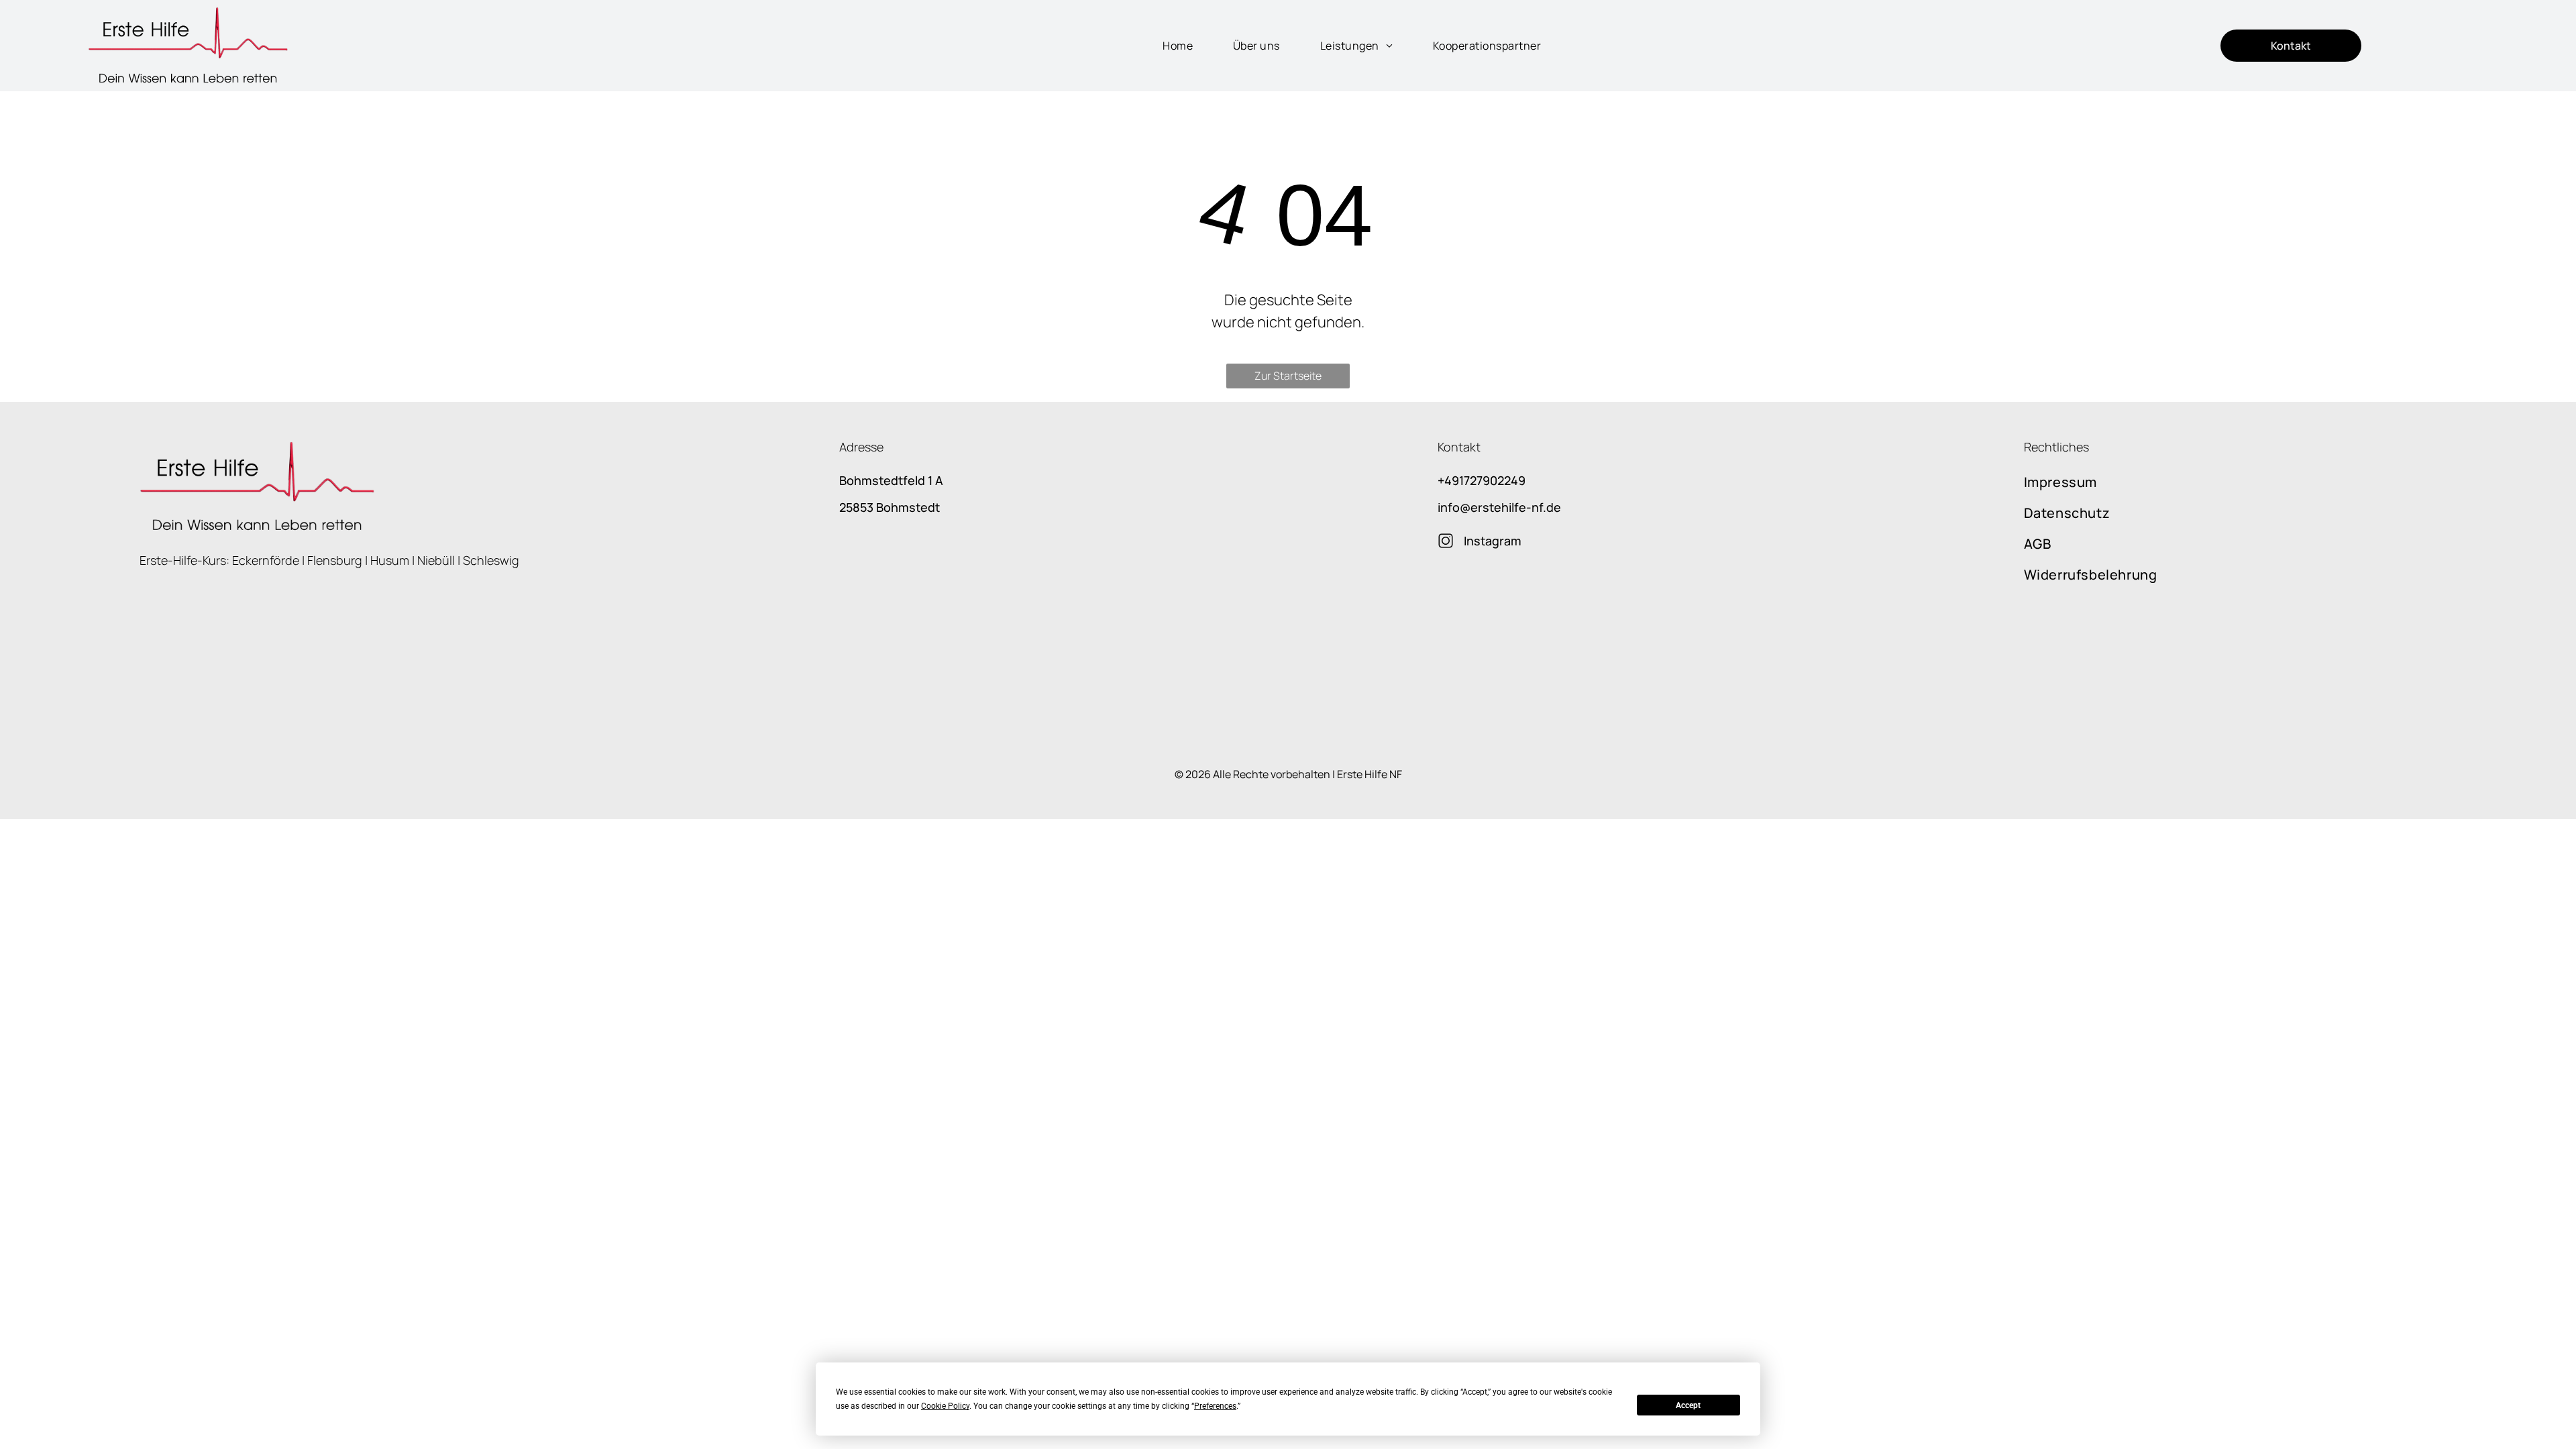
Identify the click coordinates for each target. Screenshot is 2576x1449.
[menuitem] (1164, 46)
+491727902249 (1482, 480)
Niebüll (436, 560)
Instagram (1493, 541)
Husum (390, 560)
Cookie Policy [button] (945, 1406)
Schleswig (491, 560)
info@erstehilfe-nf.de (1499, 507)
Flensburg (335, 560)
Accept (1688, 1405)
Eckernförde (266, 560)
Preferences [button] (1215, 1406)
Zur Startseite (1288, 376)
